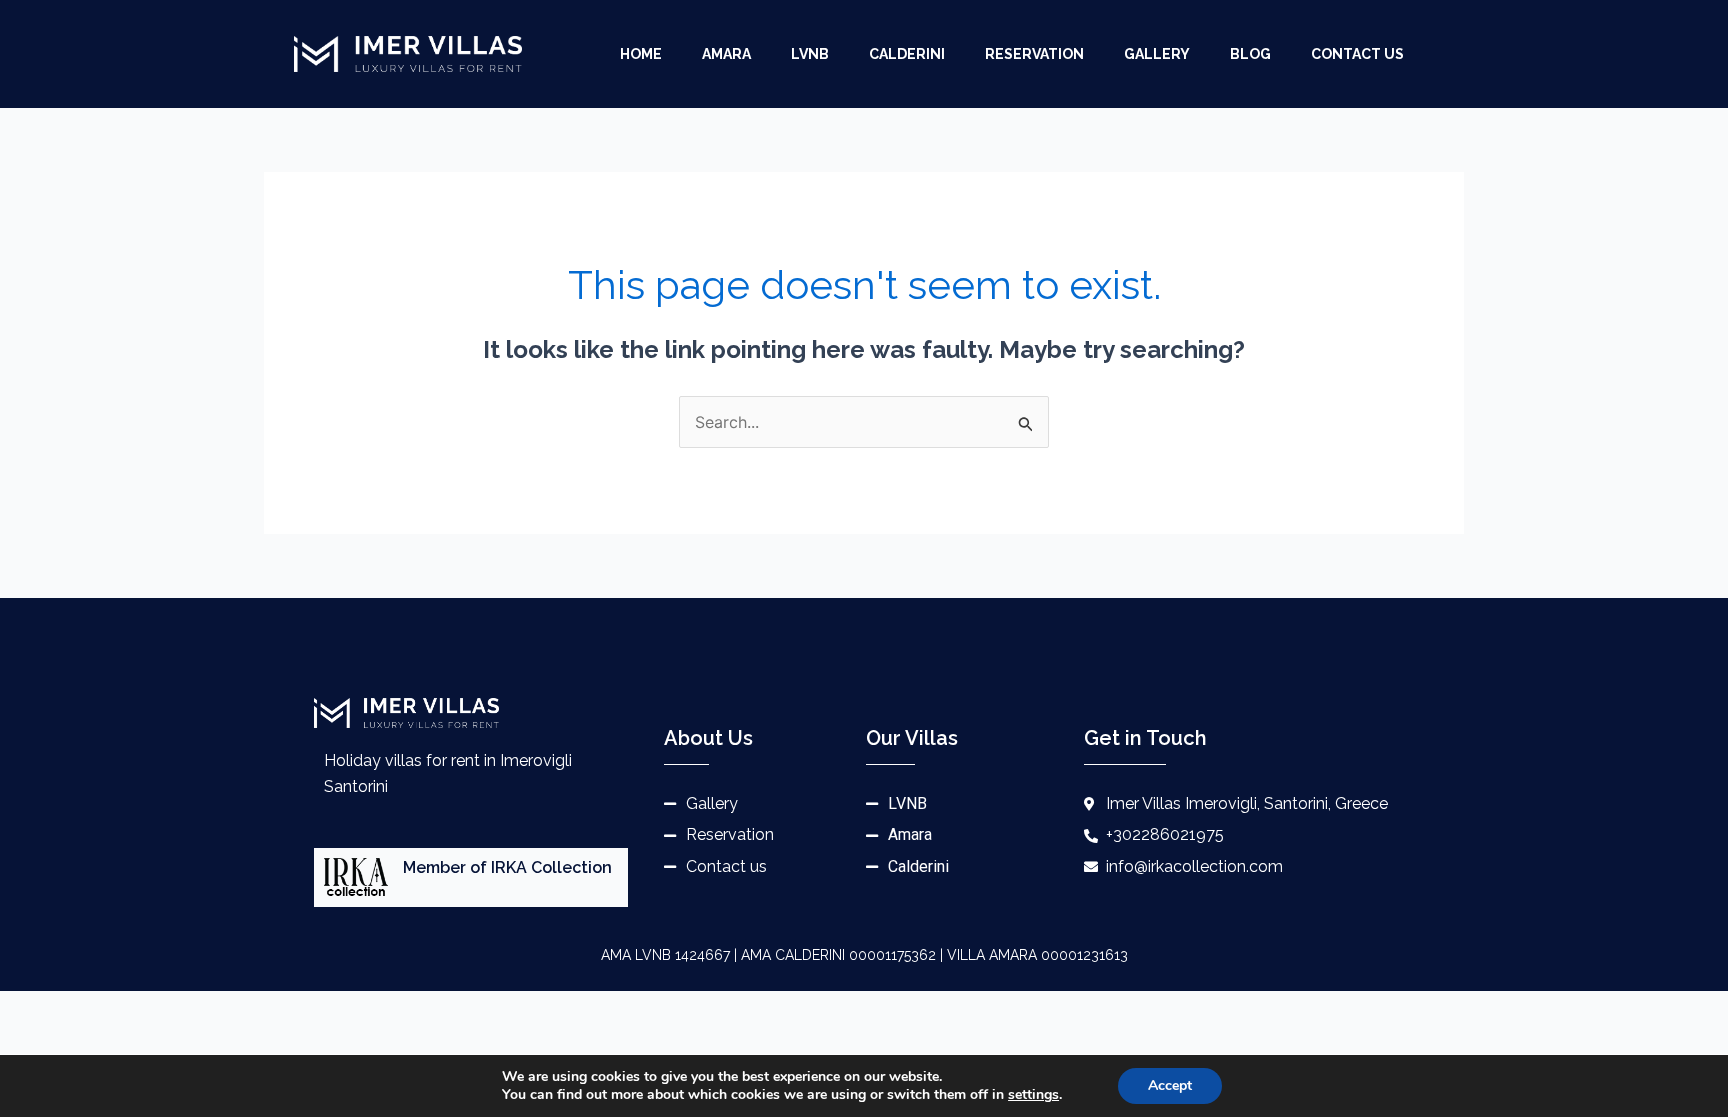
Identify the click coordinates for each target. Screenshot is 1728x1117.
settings (1033, 1095)
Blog (1250, 54)
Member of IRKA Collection (507, 867)
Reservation (1034, 54)
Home (641, 54)
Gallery (1157, 54)
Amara (726, 54)
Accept (1170, 1085)
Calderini (907, 54)
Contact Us (1357, 54)
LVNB (810, 54)
